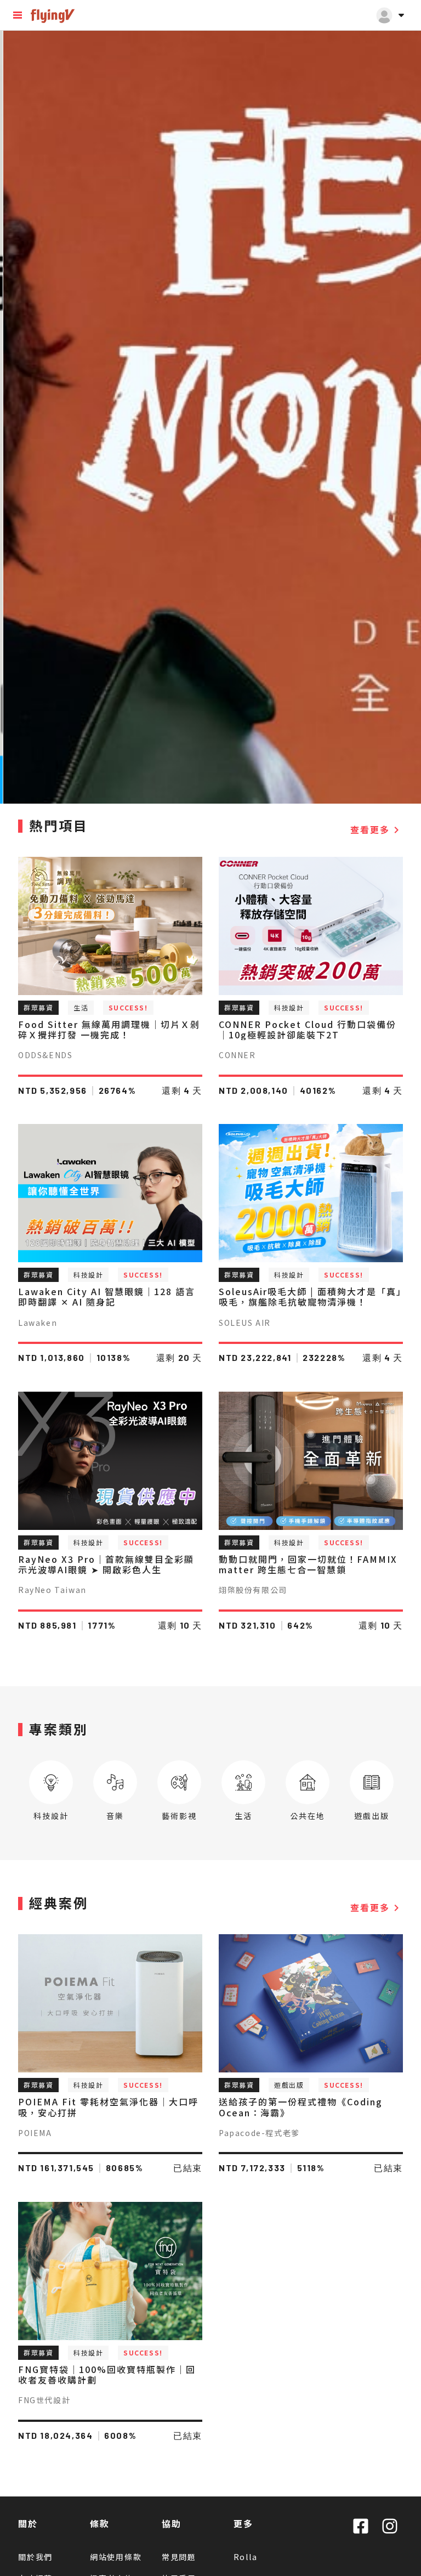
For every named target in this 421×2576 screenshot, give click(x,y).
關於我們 (35, 2557)
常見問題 (179, 2557)
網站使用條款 (116, 2557)
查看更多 (377, 830)
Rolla (246, 2557)
